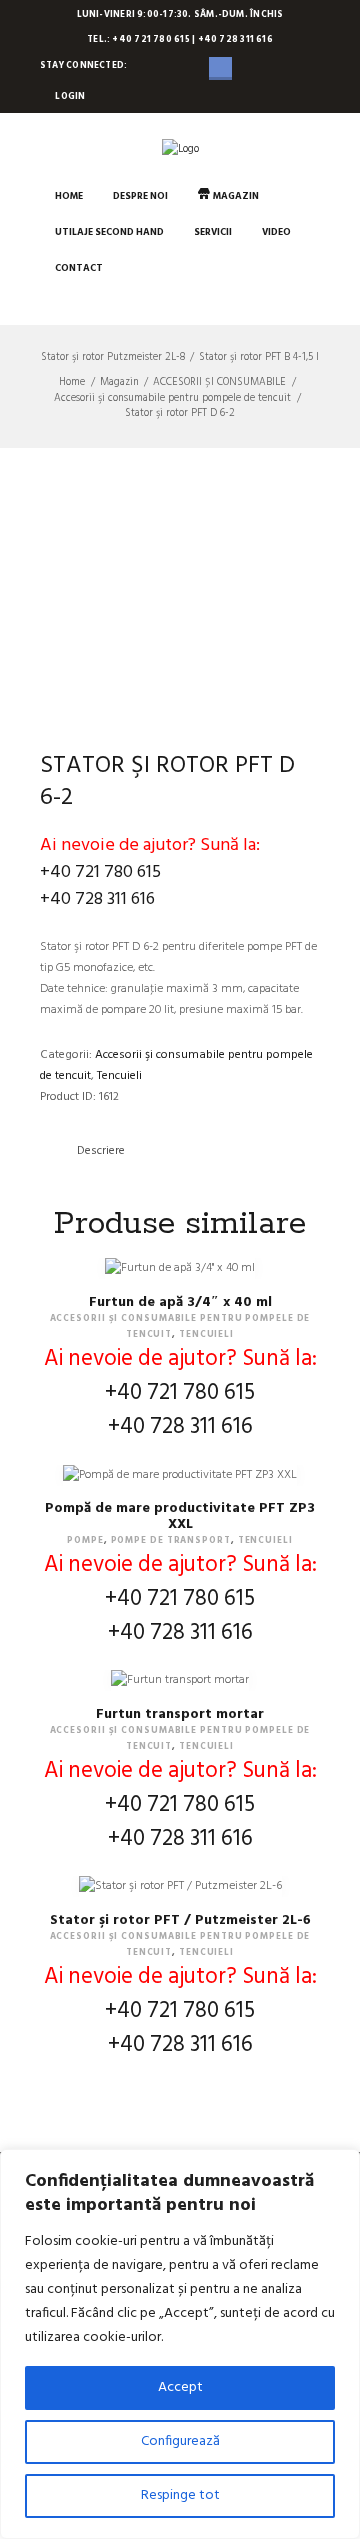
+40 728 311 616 (97, 899)
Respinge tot (180, 2495)
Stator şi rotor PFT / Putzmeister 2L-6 (180, 1920)
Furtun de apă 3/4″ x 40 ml (180, 1302)
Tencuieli (119, 1076)
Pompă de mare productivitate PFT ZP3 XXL (180, 1516)
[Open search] (55, 304)
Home (72, 383)
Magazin (119, 383)
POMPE (85, 1541)
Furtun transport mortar (180, 1714)
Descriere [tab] (101, 1151)
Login (70, 97)
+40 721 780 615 (100, 872)
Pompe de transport (171, 1541)
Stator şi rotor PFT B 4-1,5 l (259, 357)
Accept (180, 2387)
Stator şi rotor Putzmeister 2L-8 (113, 357)
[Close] (339, 2166)
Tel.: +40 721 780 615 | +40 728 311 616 (180, 40)
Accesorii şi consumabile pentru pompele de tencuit (172, 399)
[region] (180, 2344)
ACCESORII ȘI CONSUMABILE (219, 383)
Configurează (180, 2441)
